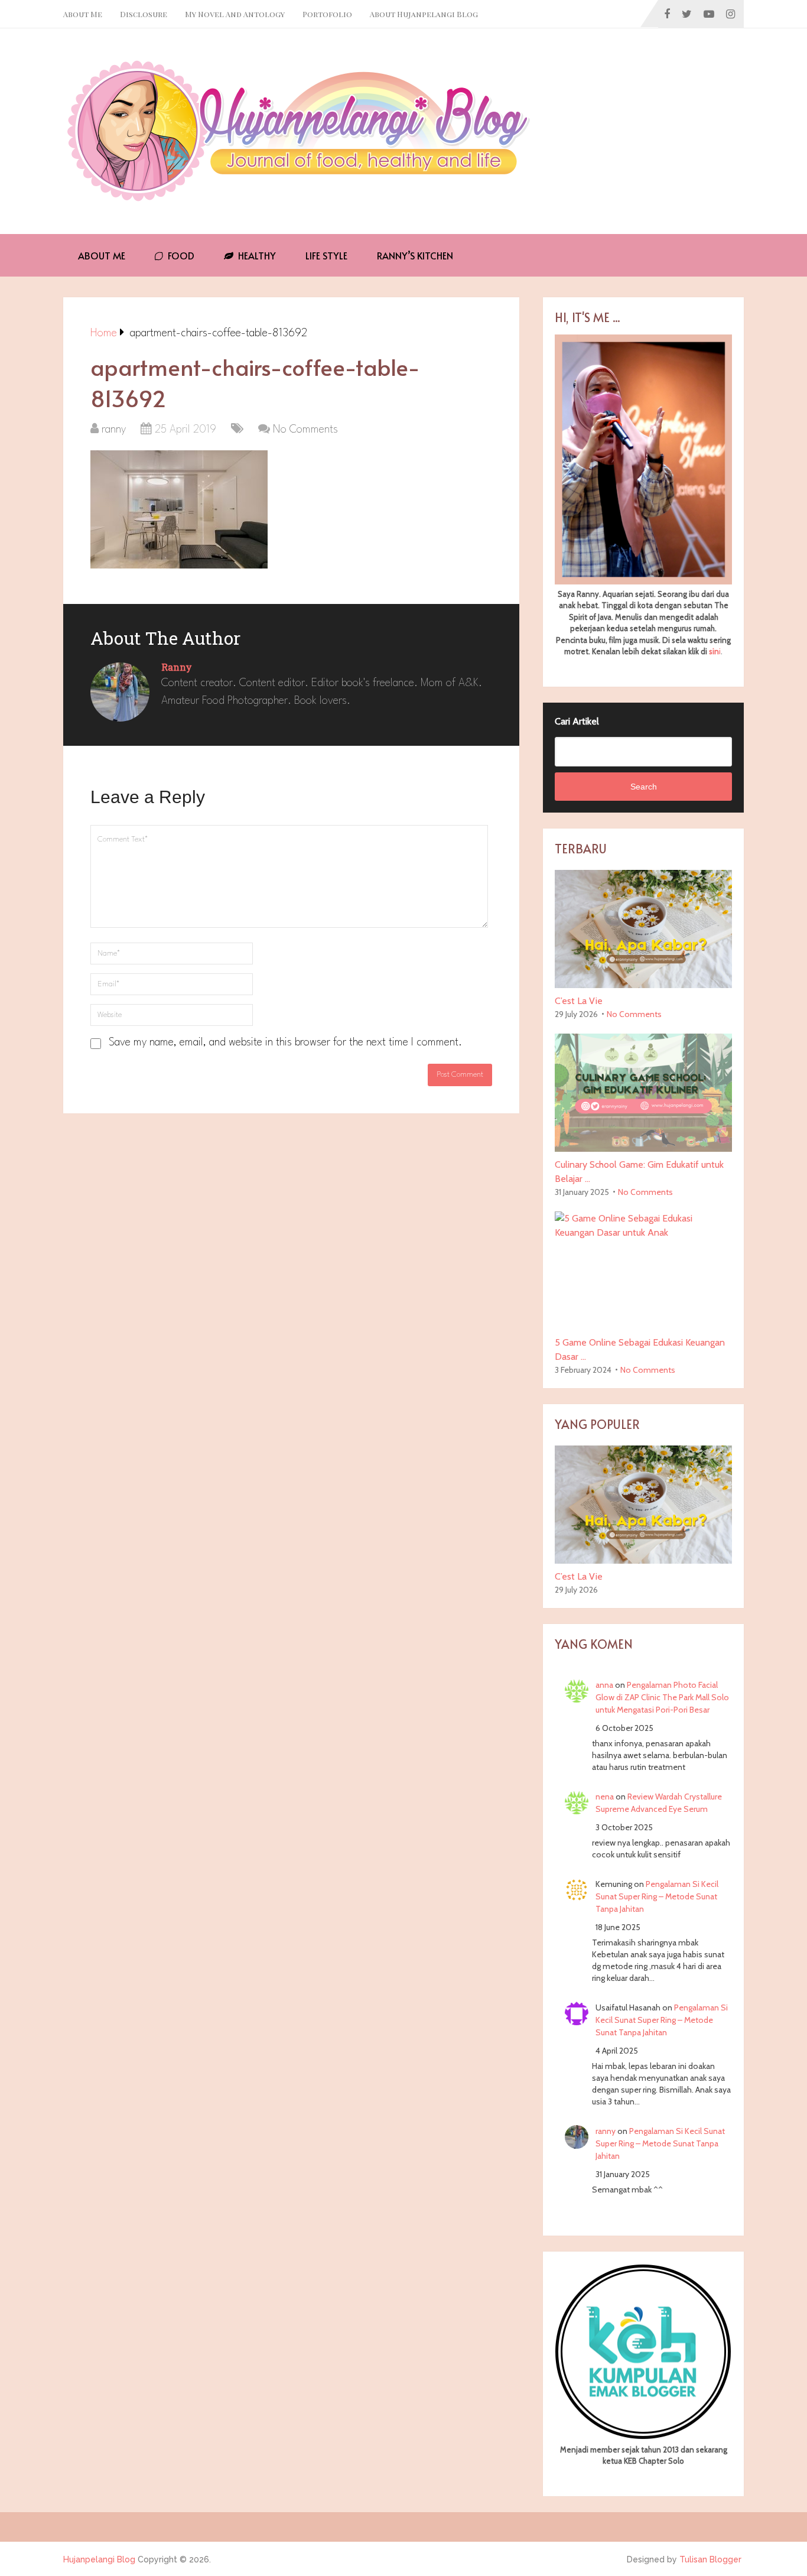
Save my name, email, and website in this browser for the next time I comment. (285, 1042)
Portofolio (327, 14)
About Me (83, 14)
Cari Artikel (577, 721)
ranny (114, 430)
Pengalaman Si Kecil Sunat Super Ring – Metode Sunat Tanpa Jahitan (657, 1896)
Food (180, 255)
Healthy (256, 255)
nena (605, 1797)
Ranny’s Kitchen (415, 255)
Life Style (326, 255)
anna (604, 1685)
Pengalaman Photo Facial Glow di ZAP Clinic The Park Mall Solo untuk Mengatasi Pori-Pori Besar (662, 1697)
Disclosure (144, 14)
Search (644, 787)
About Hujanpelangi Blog (424, 14)
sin (714, 651)
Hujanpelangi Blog (99, 2559)
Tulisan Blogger (710, 2559)
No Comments (305, 430)
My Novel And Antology (235, 14)
